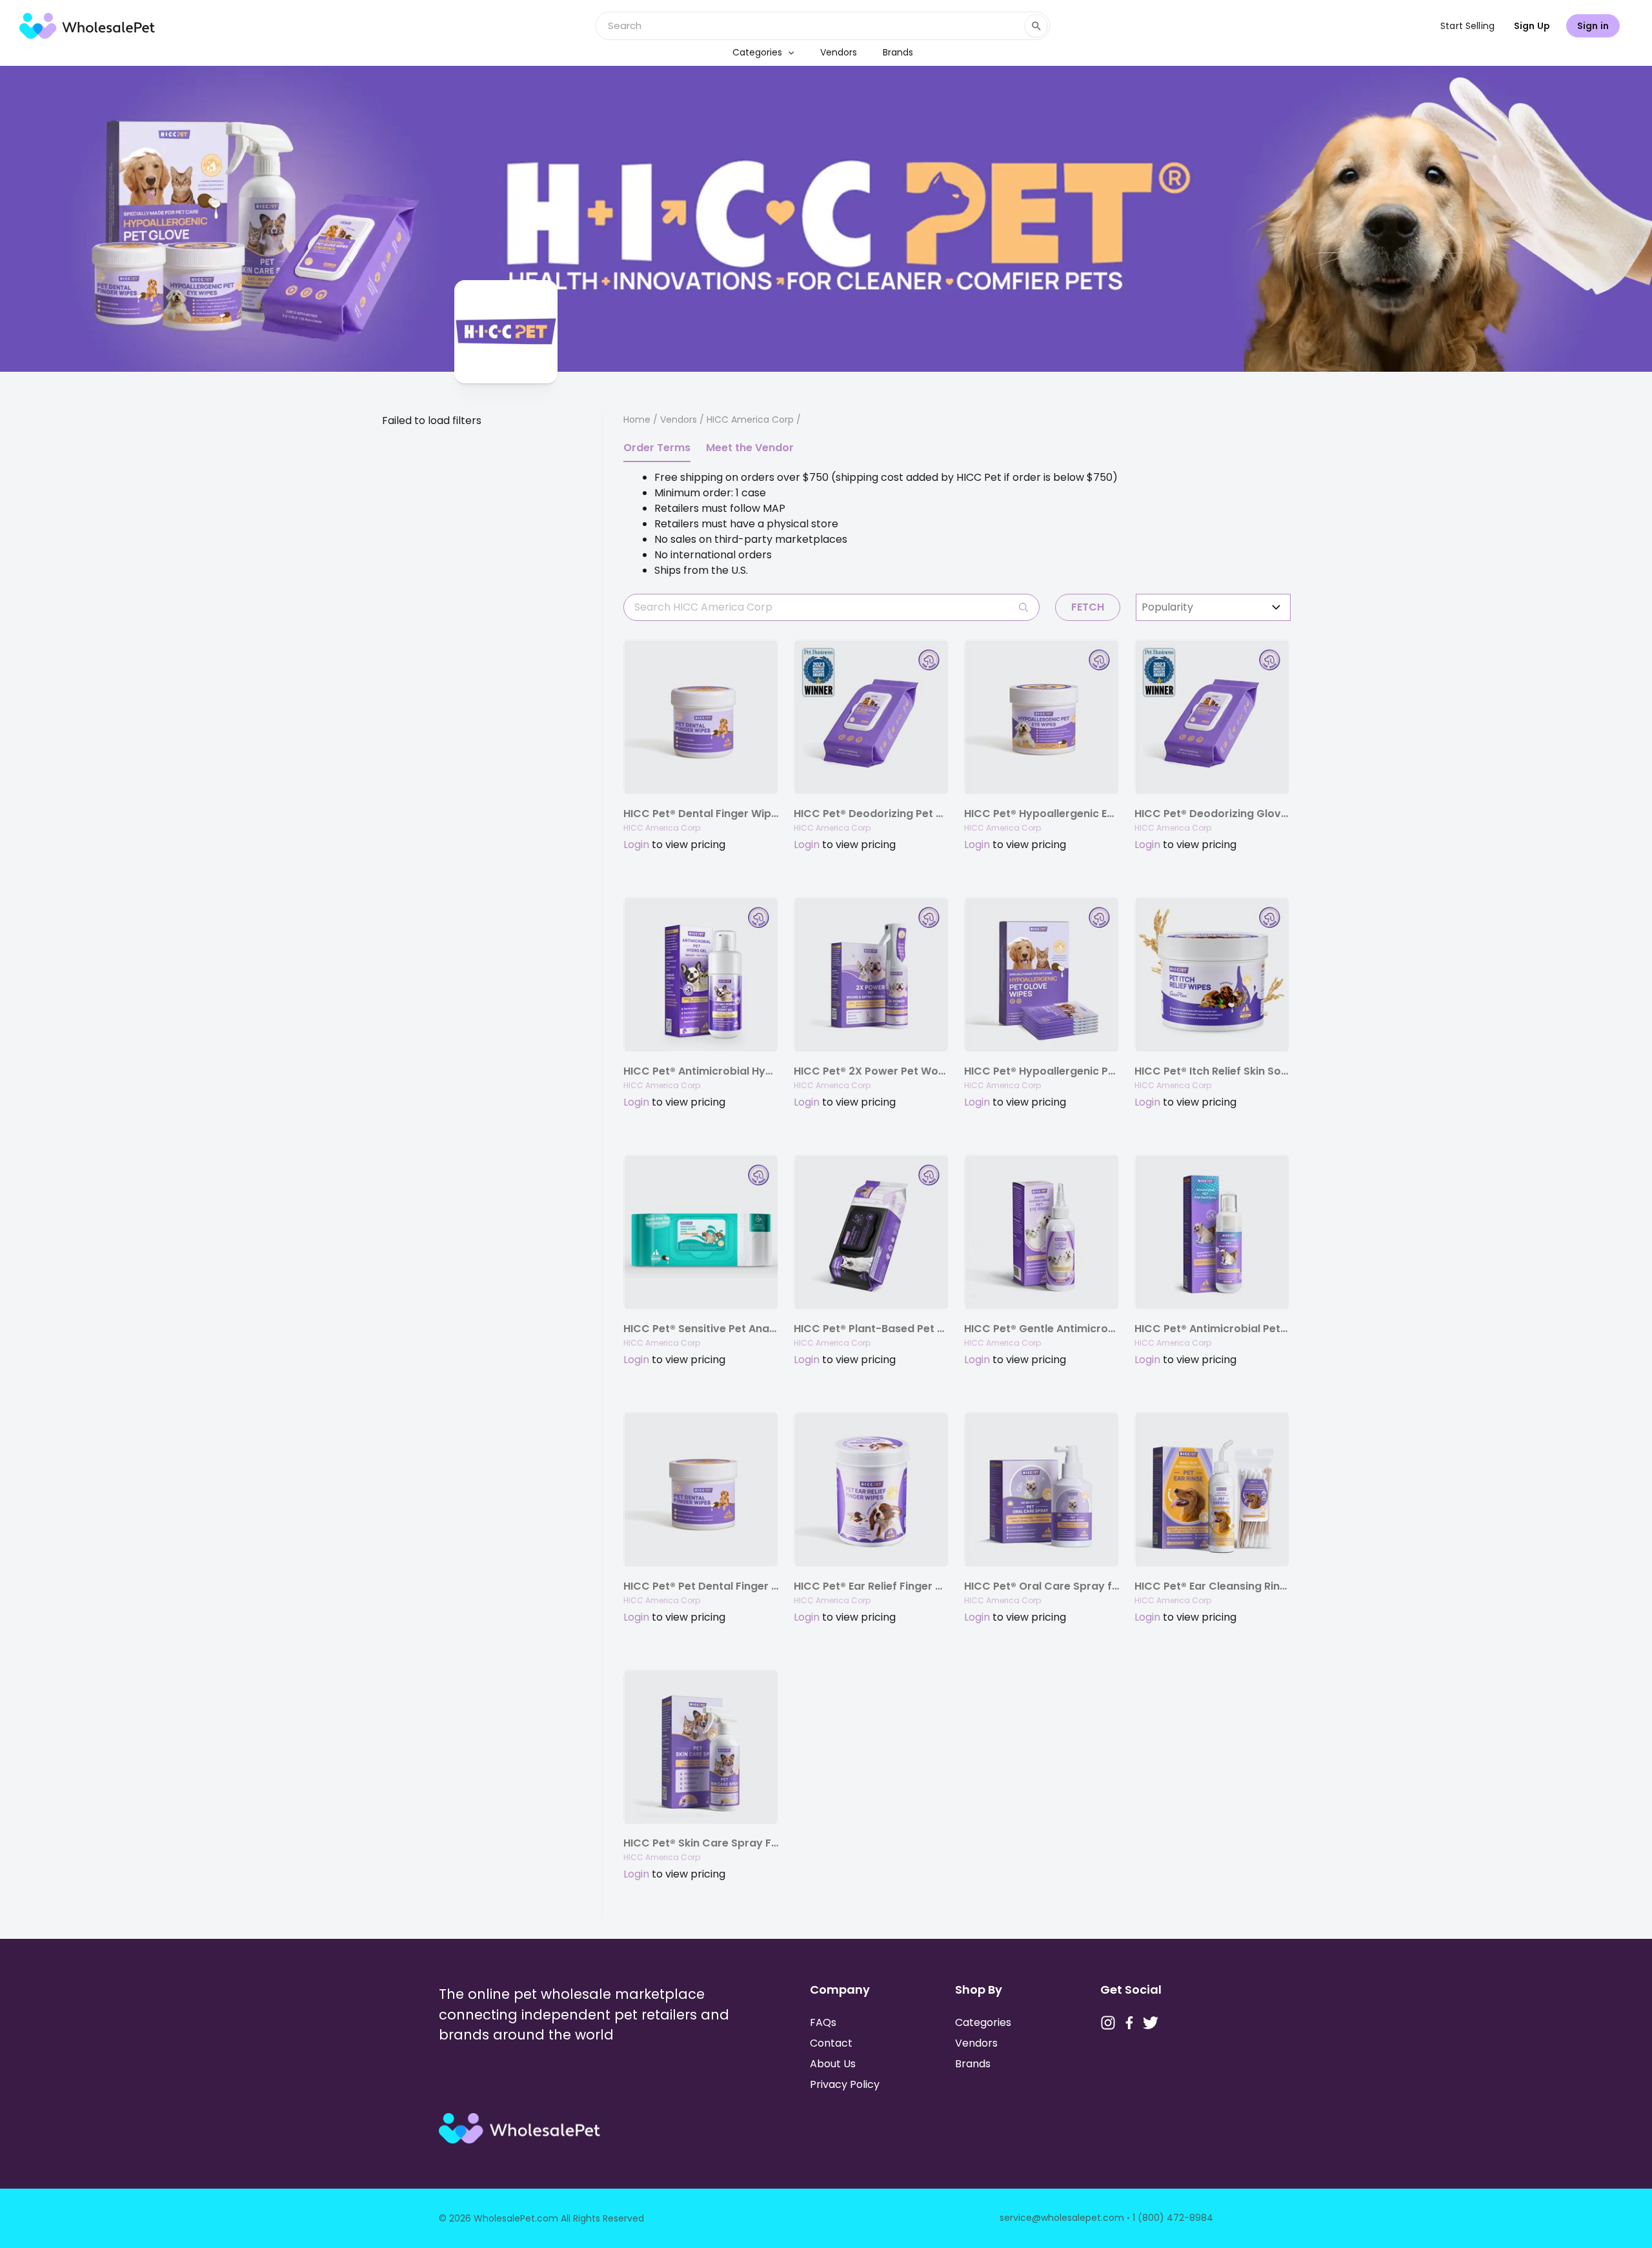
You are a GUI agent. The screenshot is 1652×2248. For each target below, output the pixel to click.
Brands (898, 52)
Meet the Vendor (750, 448)
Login (636, 845)
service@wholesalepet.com (1062, 2218)
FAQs (823, 2022)
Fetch (1088, 607)
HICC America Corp (662, 828)
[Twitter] (1151, 2023)
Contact (831, 2043)
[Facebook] (1129, 2023)
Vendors (839, 52)
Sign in (1593, 26)
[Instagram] (1108, 2023)
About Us (833, 2064)
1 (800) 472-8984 (1173, 2218)
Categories (757, 52)
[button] (788, 52)
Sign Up (1532, 26)
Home (637, 420)
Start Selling (1467, 26)
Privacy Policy (845, 2084)
